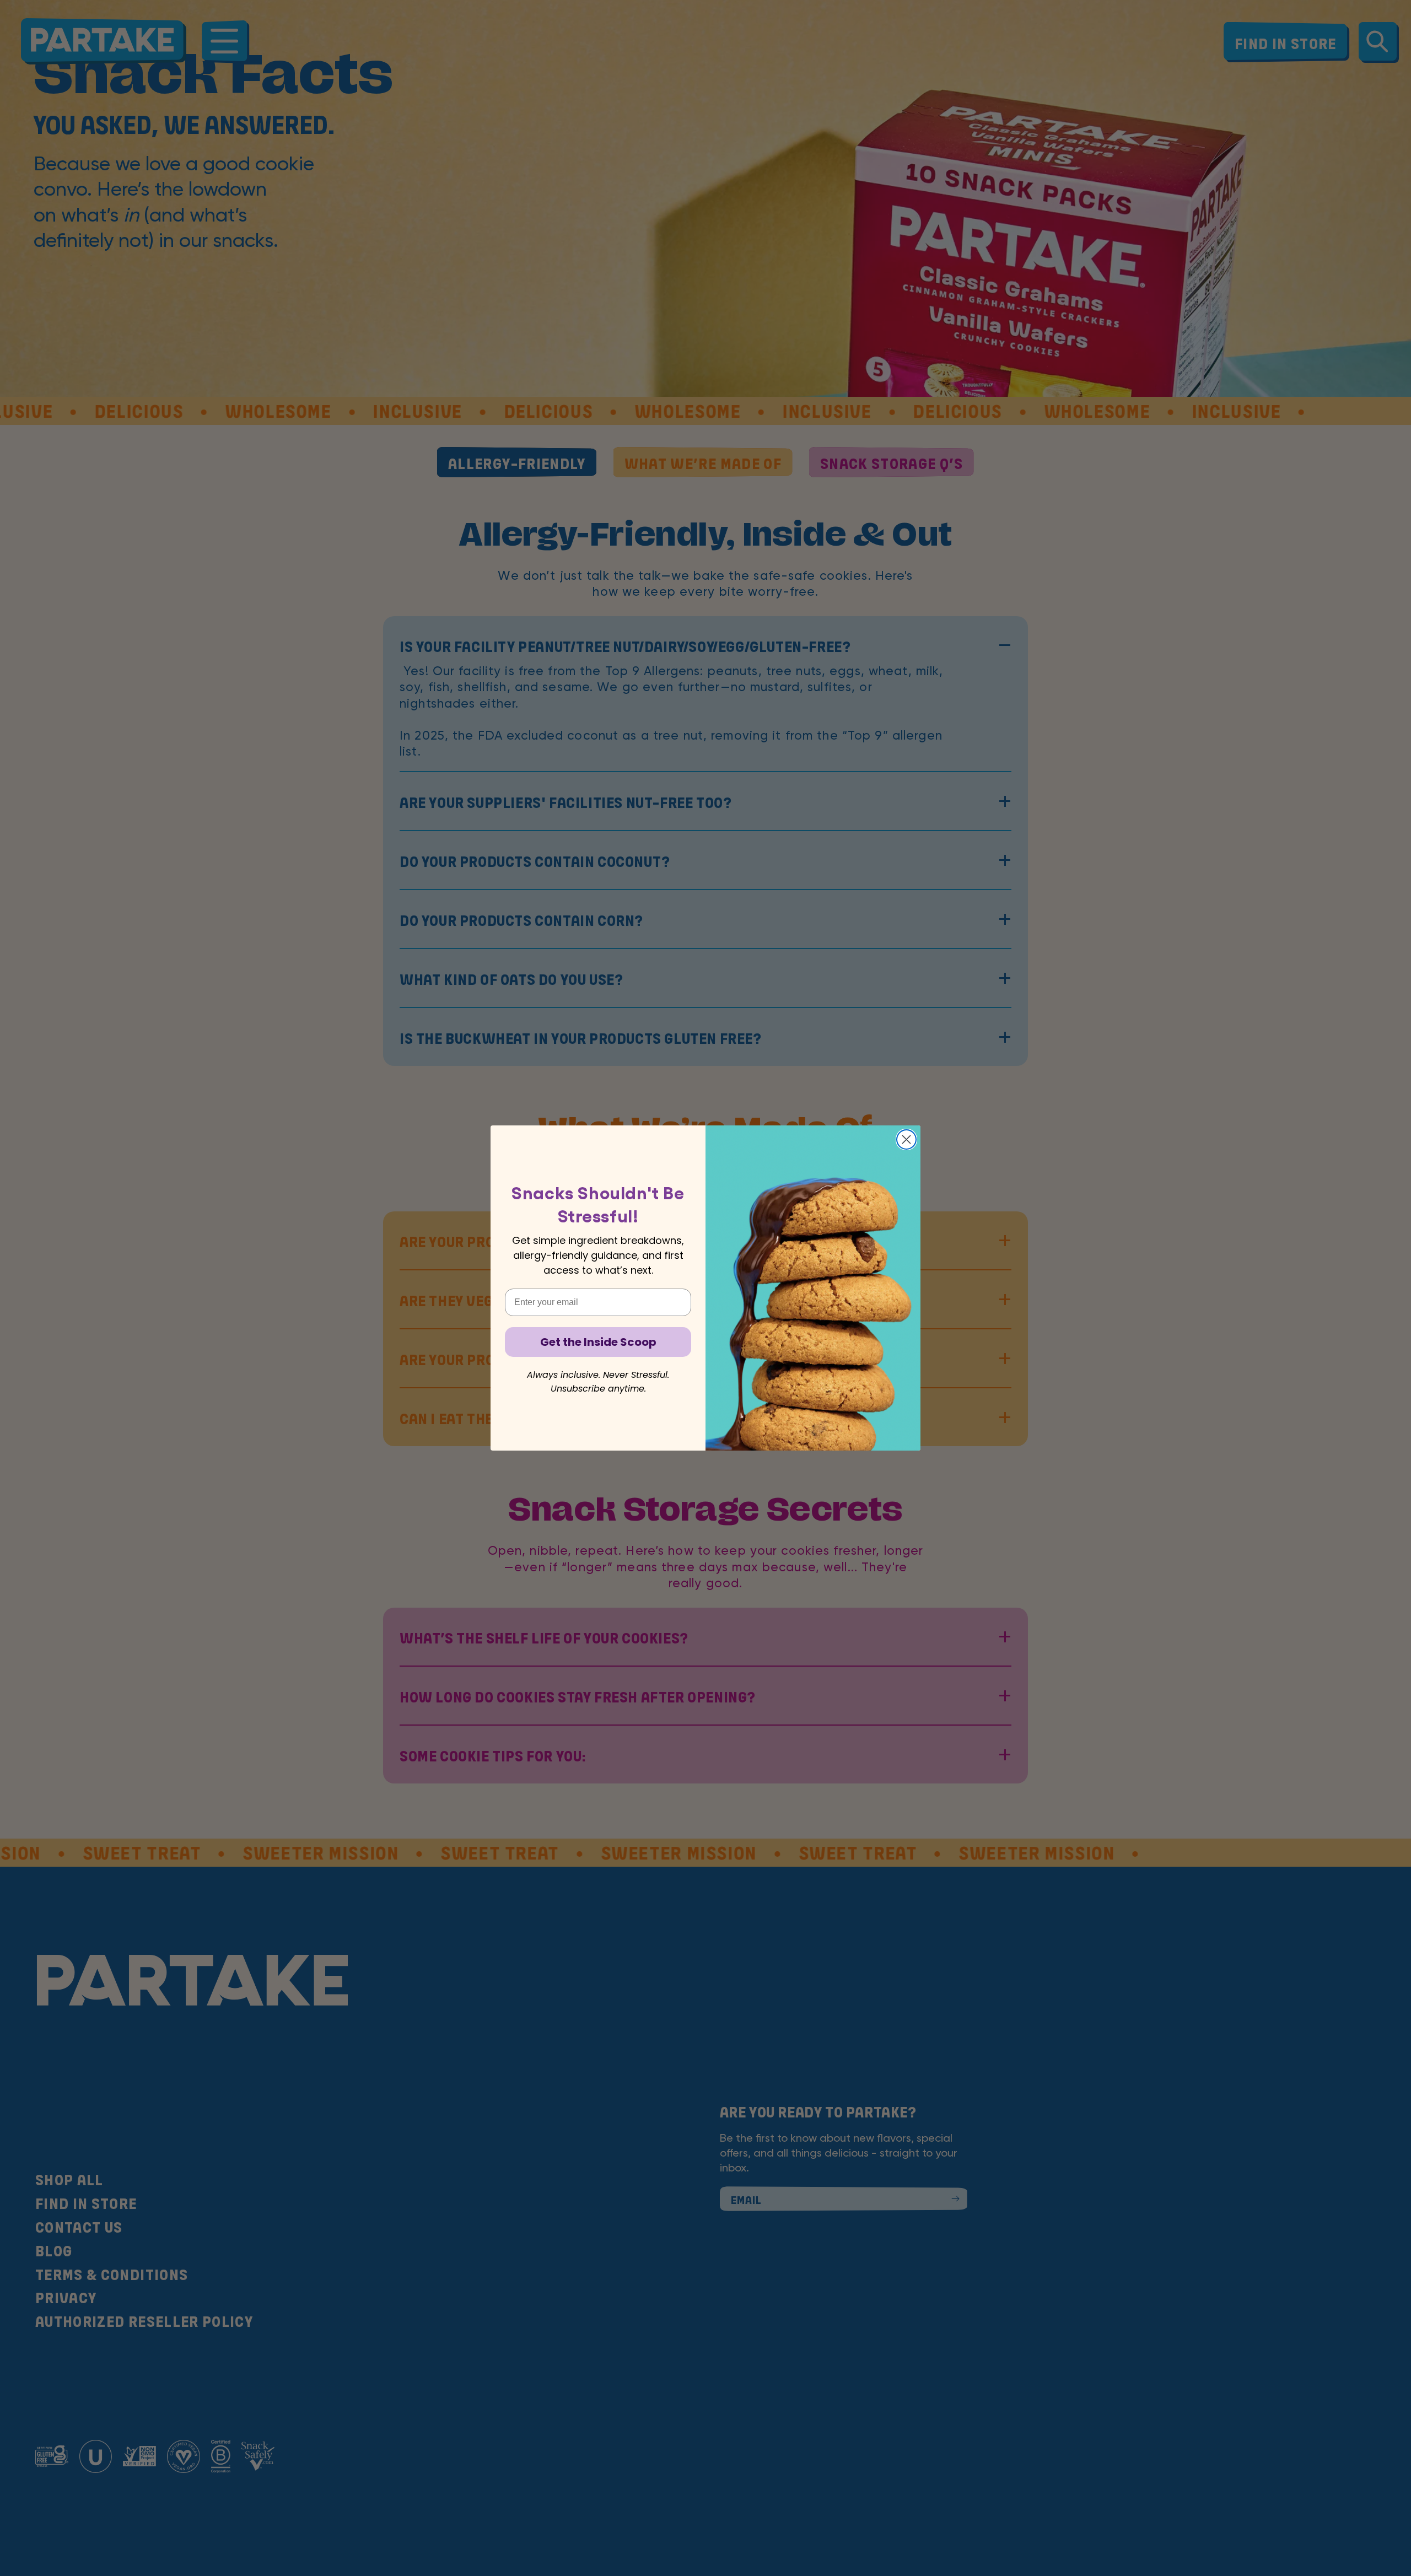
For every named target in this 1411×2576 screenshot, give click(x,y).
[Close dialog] (906, 1139)
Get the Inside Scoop (598, 1342)
